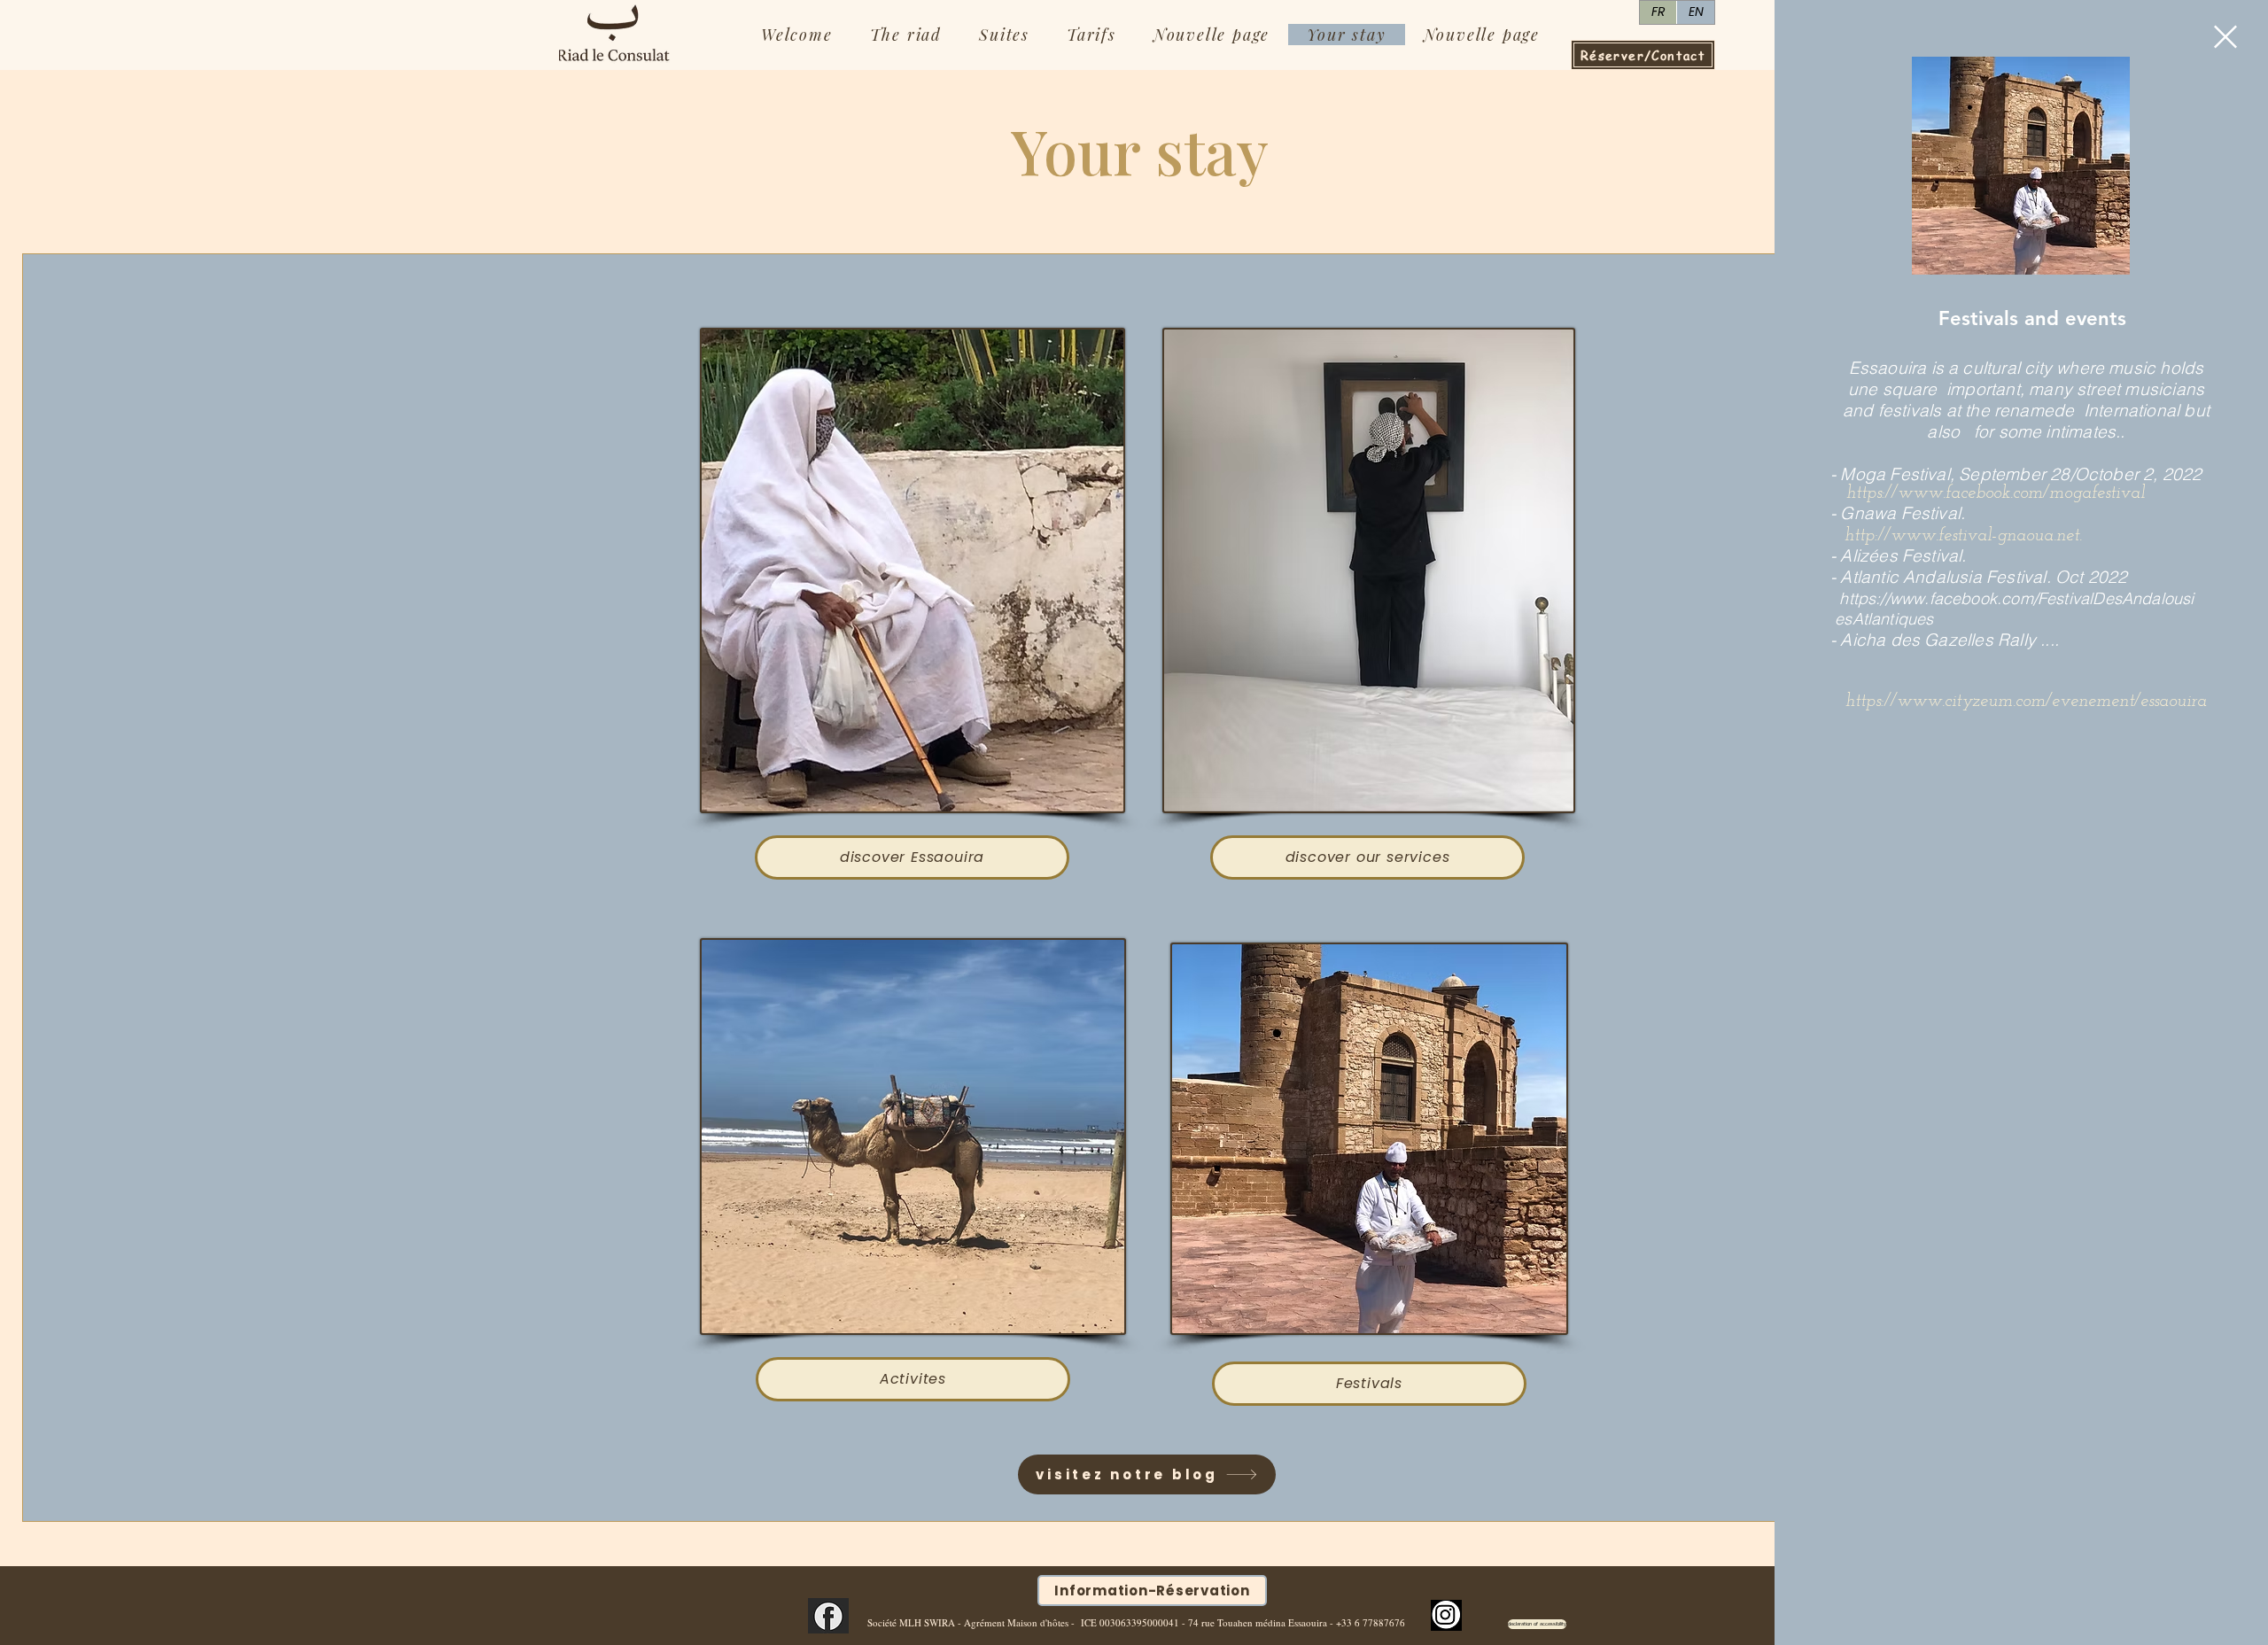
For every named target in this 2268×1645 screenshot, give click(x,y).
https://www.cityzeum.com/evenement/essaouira (2026, 702)
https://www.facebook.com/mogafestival (1996, 493)
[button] (2225, 37)
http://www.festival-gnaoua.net (1962, 536)
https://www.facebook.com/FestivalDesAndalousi (2016, 598)
